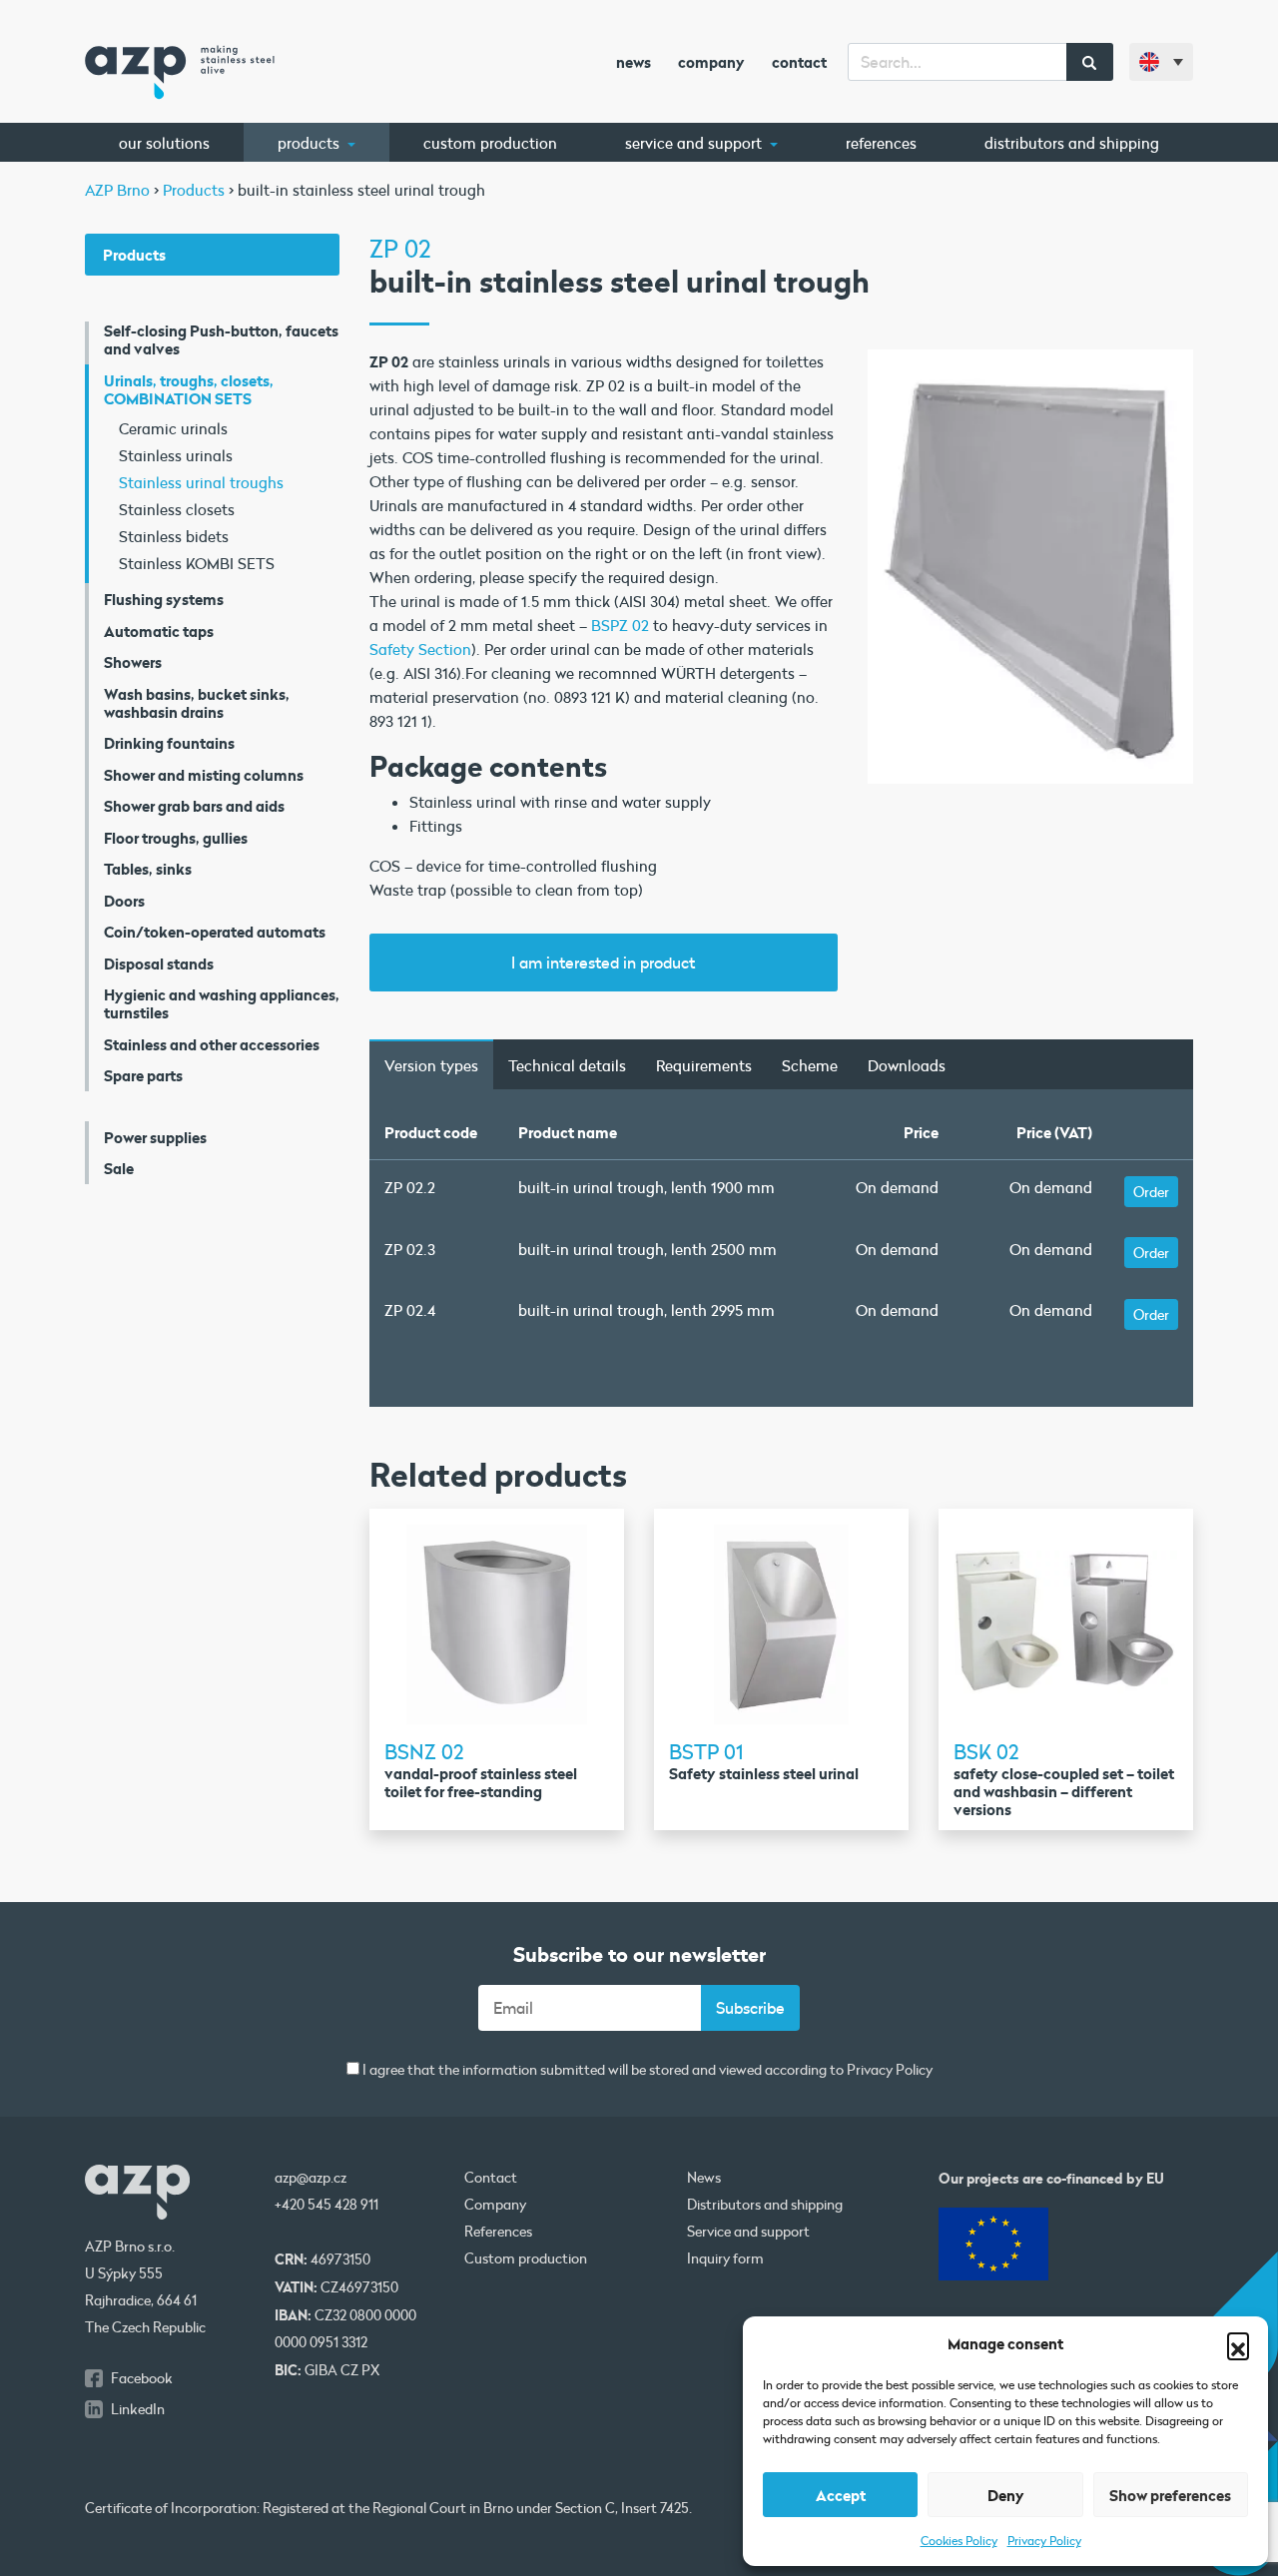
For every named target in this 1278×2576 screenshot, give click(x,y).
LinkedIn (138, 2409)
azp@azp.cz (311, 2178)
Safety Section (420, 649)
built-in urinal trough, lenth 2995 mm (646, 1310)
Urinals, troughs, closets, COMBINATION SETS (189, 389)
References (881, 143)
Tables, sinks (148, 869)
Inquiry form (725, 2258)
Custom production (490, 143)
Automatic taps (159, 631)
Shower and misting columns (204, 775)
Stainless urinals (176, 455)
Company (711, 62)
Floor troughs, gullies (176, 838)
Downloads (907, 1065)
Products (311, 143)
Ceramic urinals (173, 428)
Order (1151, 1192)
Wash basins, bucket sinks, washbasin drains (197, 703)
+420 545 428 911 (326, 2205)
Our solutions (164, 143)
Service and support (695, 143)
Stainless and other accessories (212, 1044)
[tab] (431, 1064)
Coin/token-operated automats (215, 932)
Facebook (142, 2378)
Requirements (704, 1065)
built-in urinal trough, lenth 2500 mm (647, 1249)
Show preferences (1170, 2495)
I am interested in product (603, 962)
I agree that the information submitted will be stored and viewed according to (646, 2070)
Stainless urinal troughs (201, 482)
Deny (1006, 2495)
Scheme (810, 1065)
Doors (124, 901)
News (634, 62)
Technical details (567, 1065)
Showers (133, 662)
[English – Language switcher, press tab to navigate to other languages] (1161, 62)
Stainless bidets (174, 536)
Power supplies (155, 1137)
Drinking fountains (169, 743)
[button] (1238, 2343)
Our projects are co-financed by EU (1051, 2178)
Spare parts (143, 1075)
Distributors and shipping (1072, 143)
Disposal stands (159, 964)
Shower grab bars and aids (194, 806)
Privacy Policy (1044, 2540)
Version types (431, 1065)
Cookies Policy (959, 2540)
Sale (119, 1168)
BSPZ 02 (620, 625)
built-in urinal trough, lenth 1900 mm (646, 1187)
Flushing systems (164, 599)
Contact (799, 62)
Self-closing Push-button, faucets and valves (221, 339)
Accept (841, 2495)
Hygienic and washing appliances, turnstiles (222, 1003)
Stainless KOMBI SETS (197, 563)
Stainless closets (177, 509)
